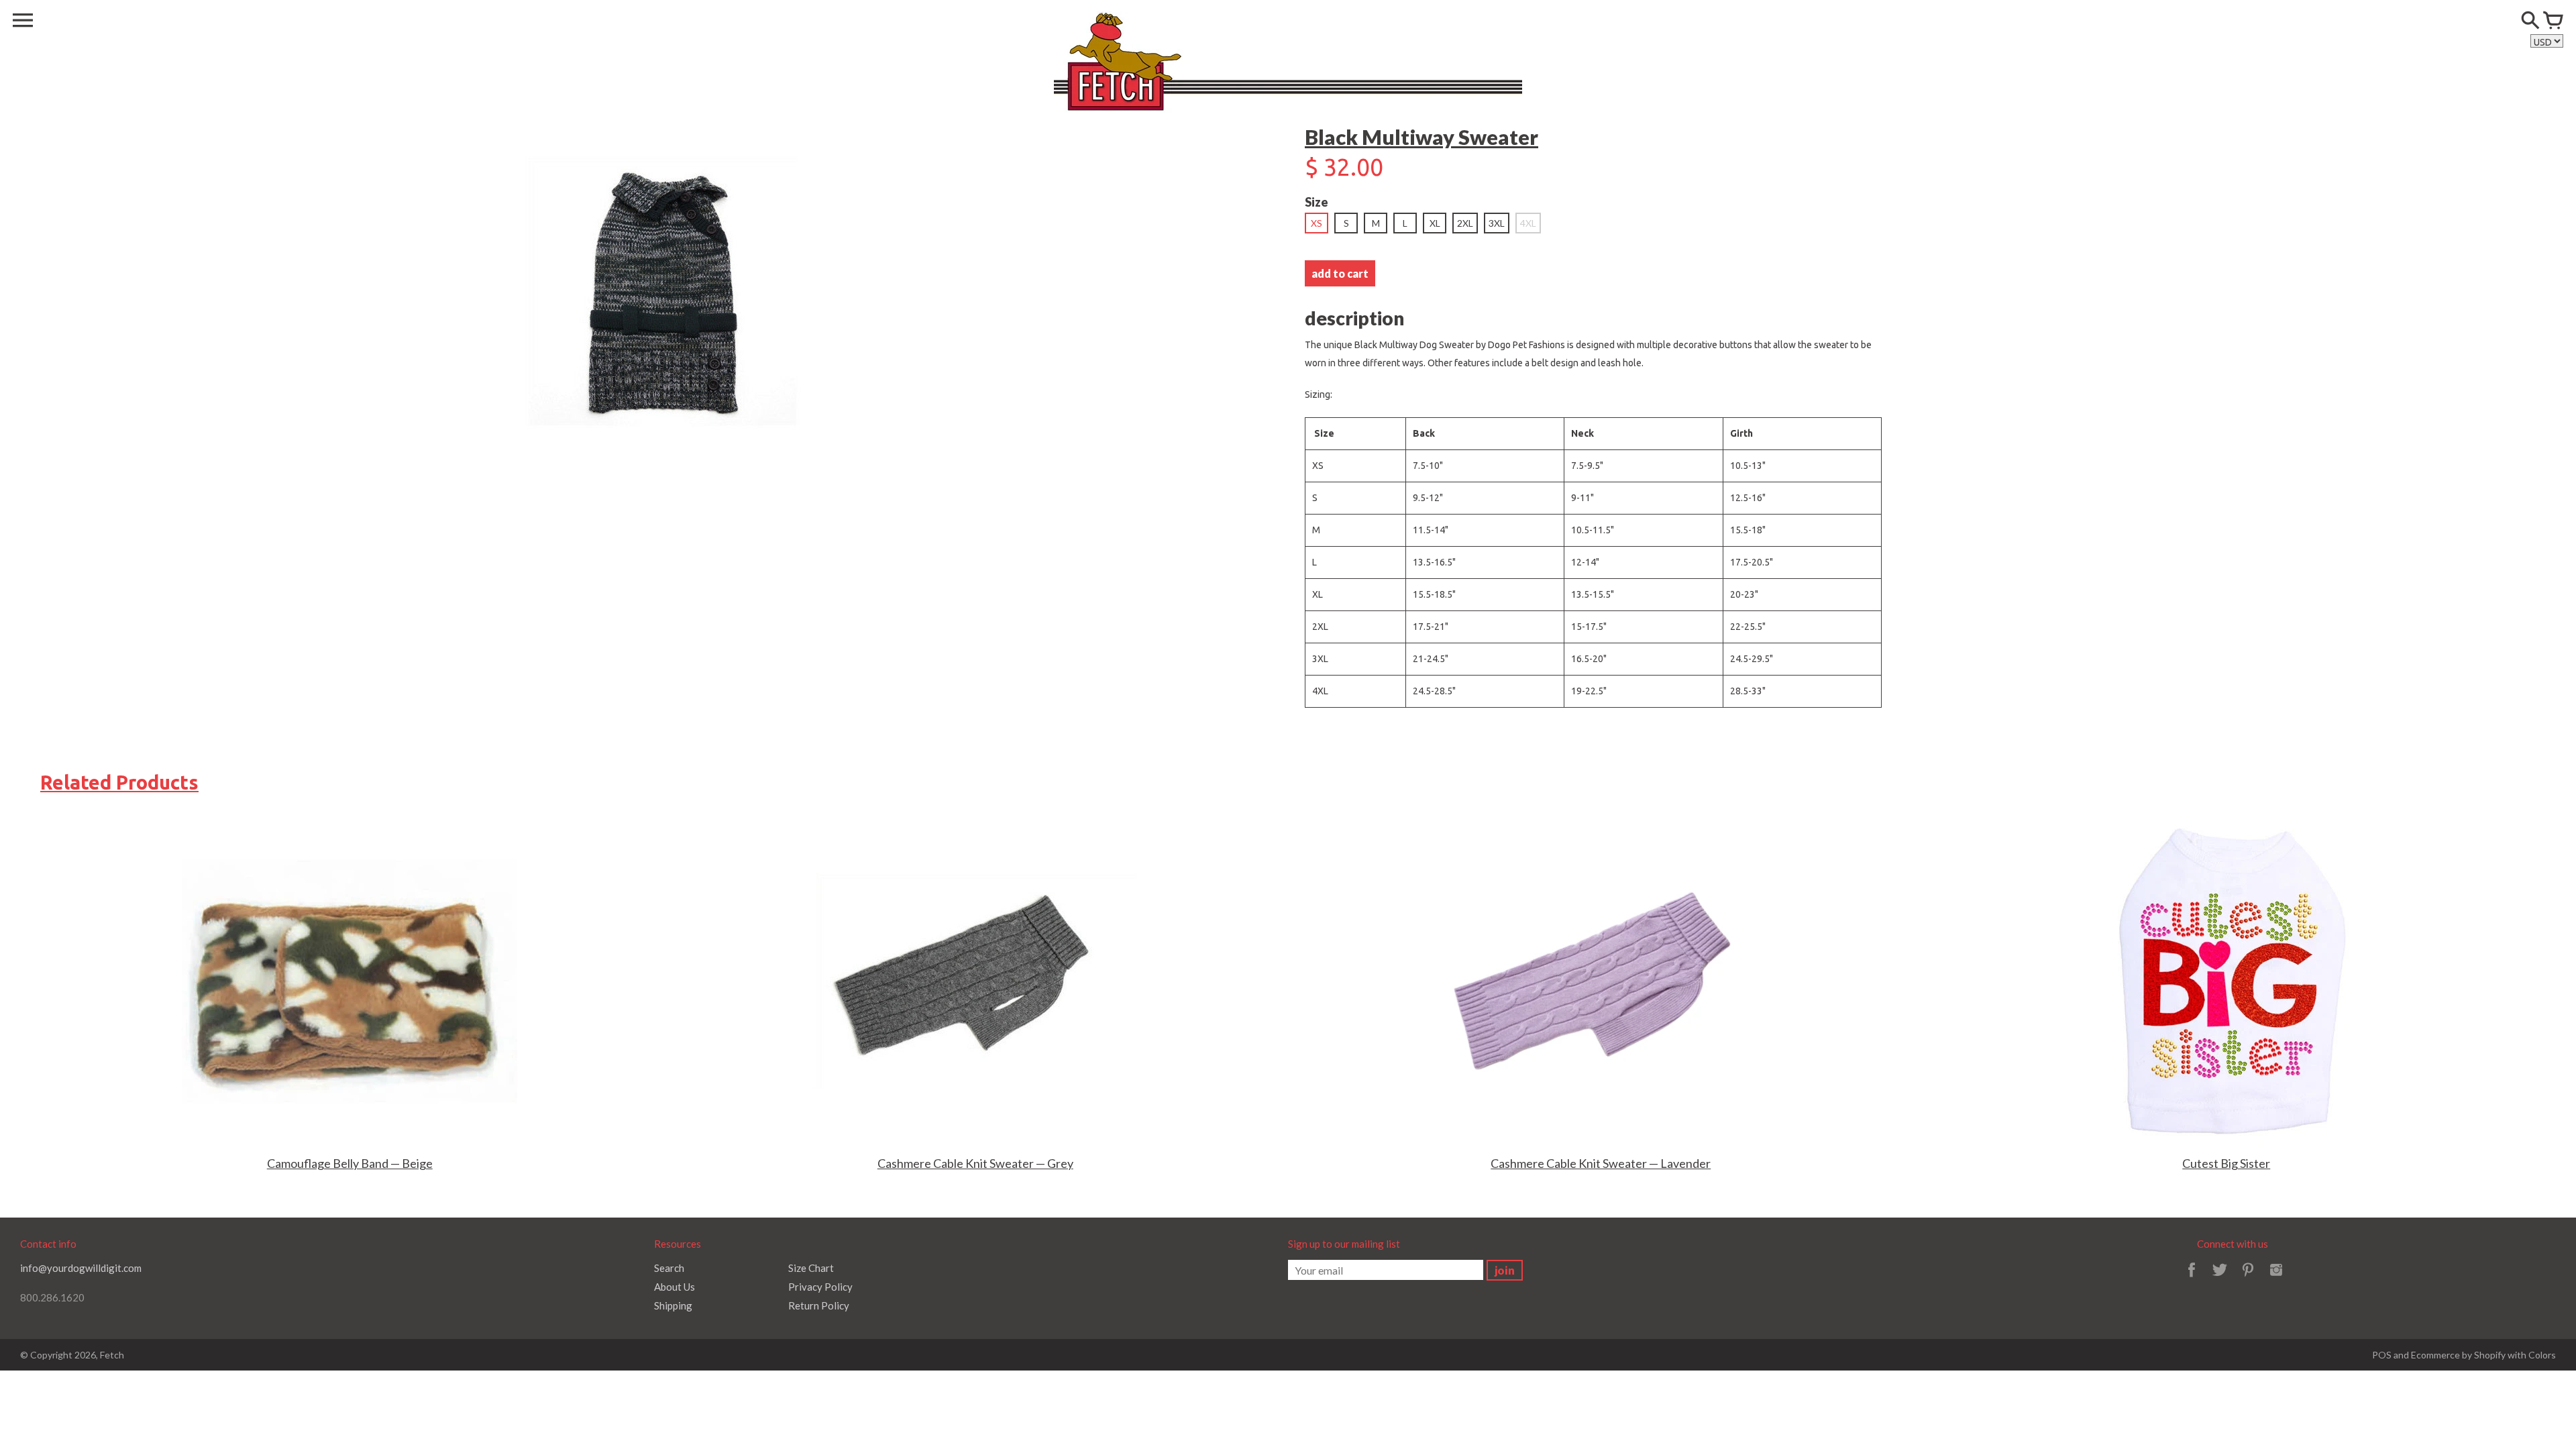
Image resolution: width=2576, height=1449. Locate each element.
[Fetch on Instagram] (2276, 1279)
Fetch (112, 1355)
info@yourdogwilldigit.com (81, 1268)
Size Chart (811, 1268)
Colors (2542, 1355)
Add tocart (1340, 273)
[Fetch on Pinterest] (2248, 1279)
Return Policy (819, 1305)
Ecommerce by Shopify (2458, 1355)
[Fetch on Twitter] (2220, 1279)
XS (1317, 223)
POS (2382, 1355)
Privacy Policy (820, 1287)
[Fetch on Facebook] (2192, 1279)
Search (669, 1268)
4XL (1528, 223)
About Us (675, 1287)
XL (1435, 223)
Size (1317, 202)
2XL (1465, 223)
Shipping (673, 1305)
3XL (1497, 223)
